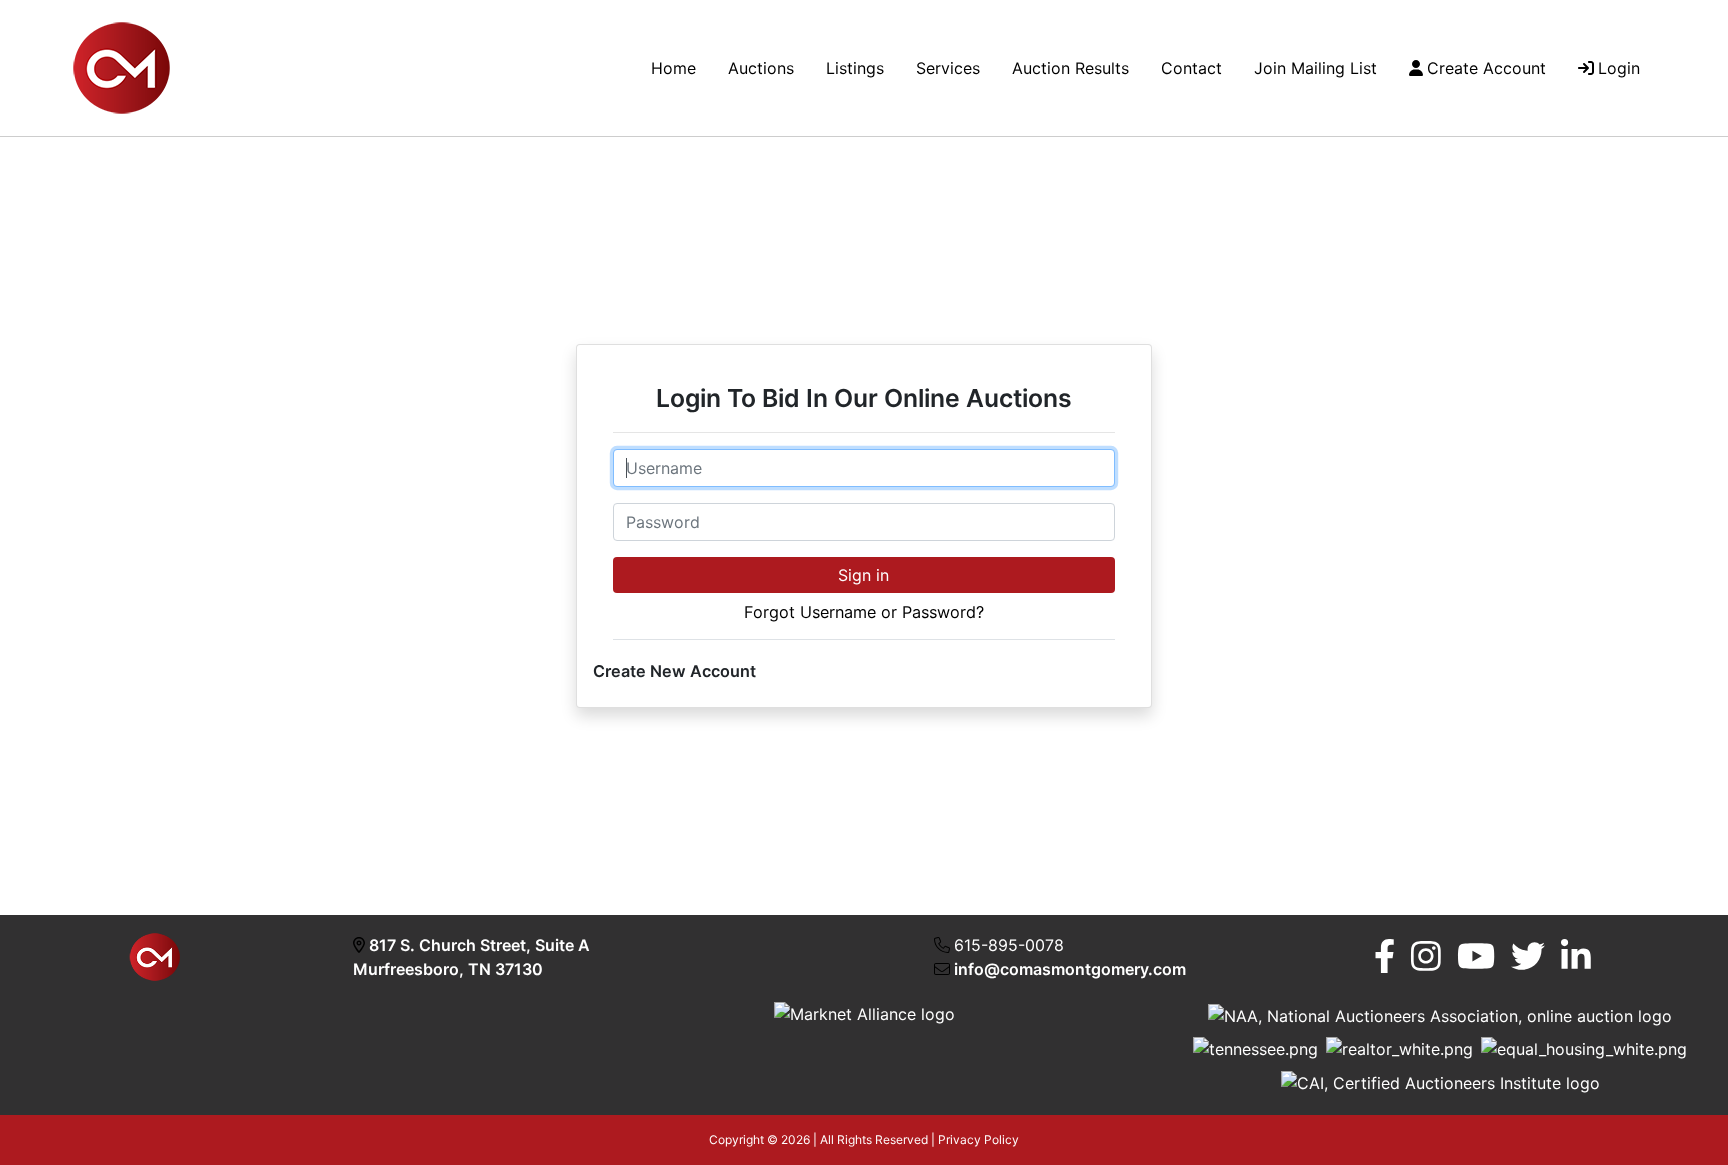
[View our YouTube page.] (1476, 956)
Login (1619, 68)
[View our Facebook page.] (1384, 956)
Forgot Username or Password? (864, 612)
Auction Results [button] (1070, 68)
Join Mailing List (1315, 68)
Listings (855, 68)
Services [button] (948, 68)
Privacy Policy (978, 1139)
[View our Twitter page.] (1528, 956)
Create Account (1486, 68)
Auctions (761, 68)
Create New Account (674, 671)
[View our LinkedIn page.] (1576, 956)
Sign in (863, 575)
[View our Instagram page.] (1426, 956)
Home (673, 68)
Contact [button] (1191, 68)
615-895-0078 (1009, 945)
